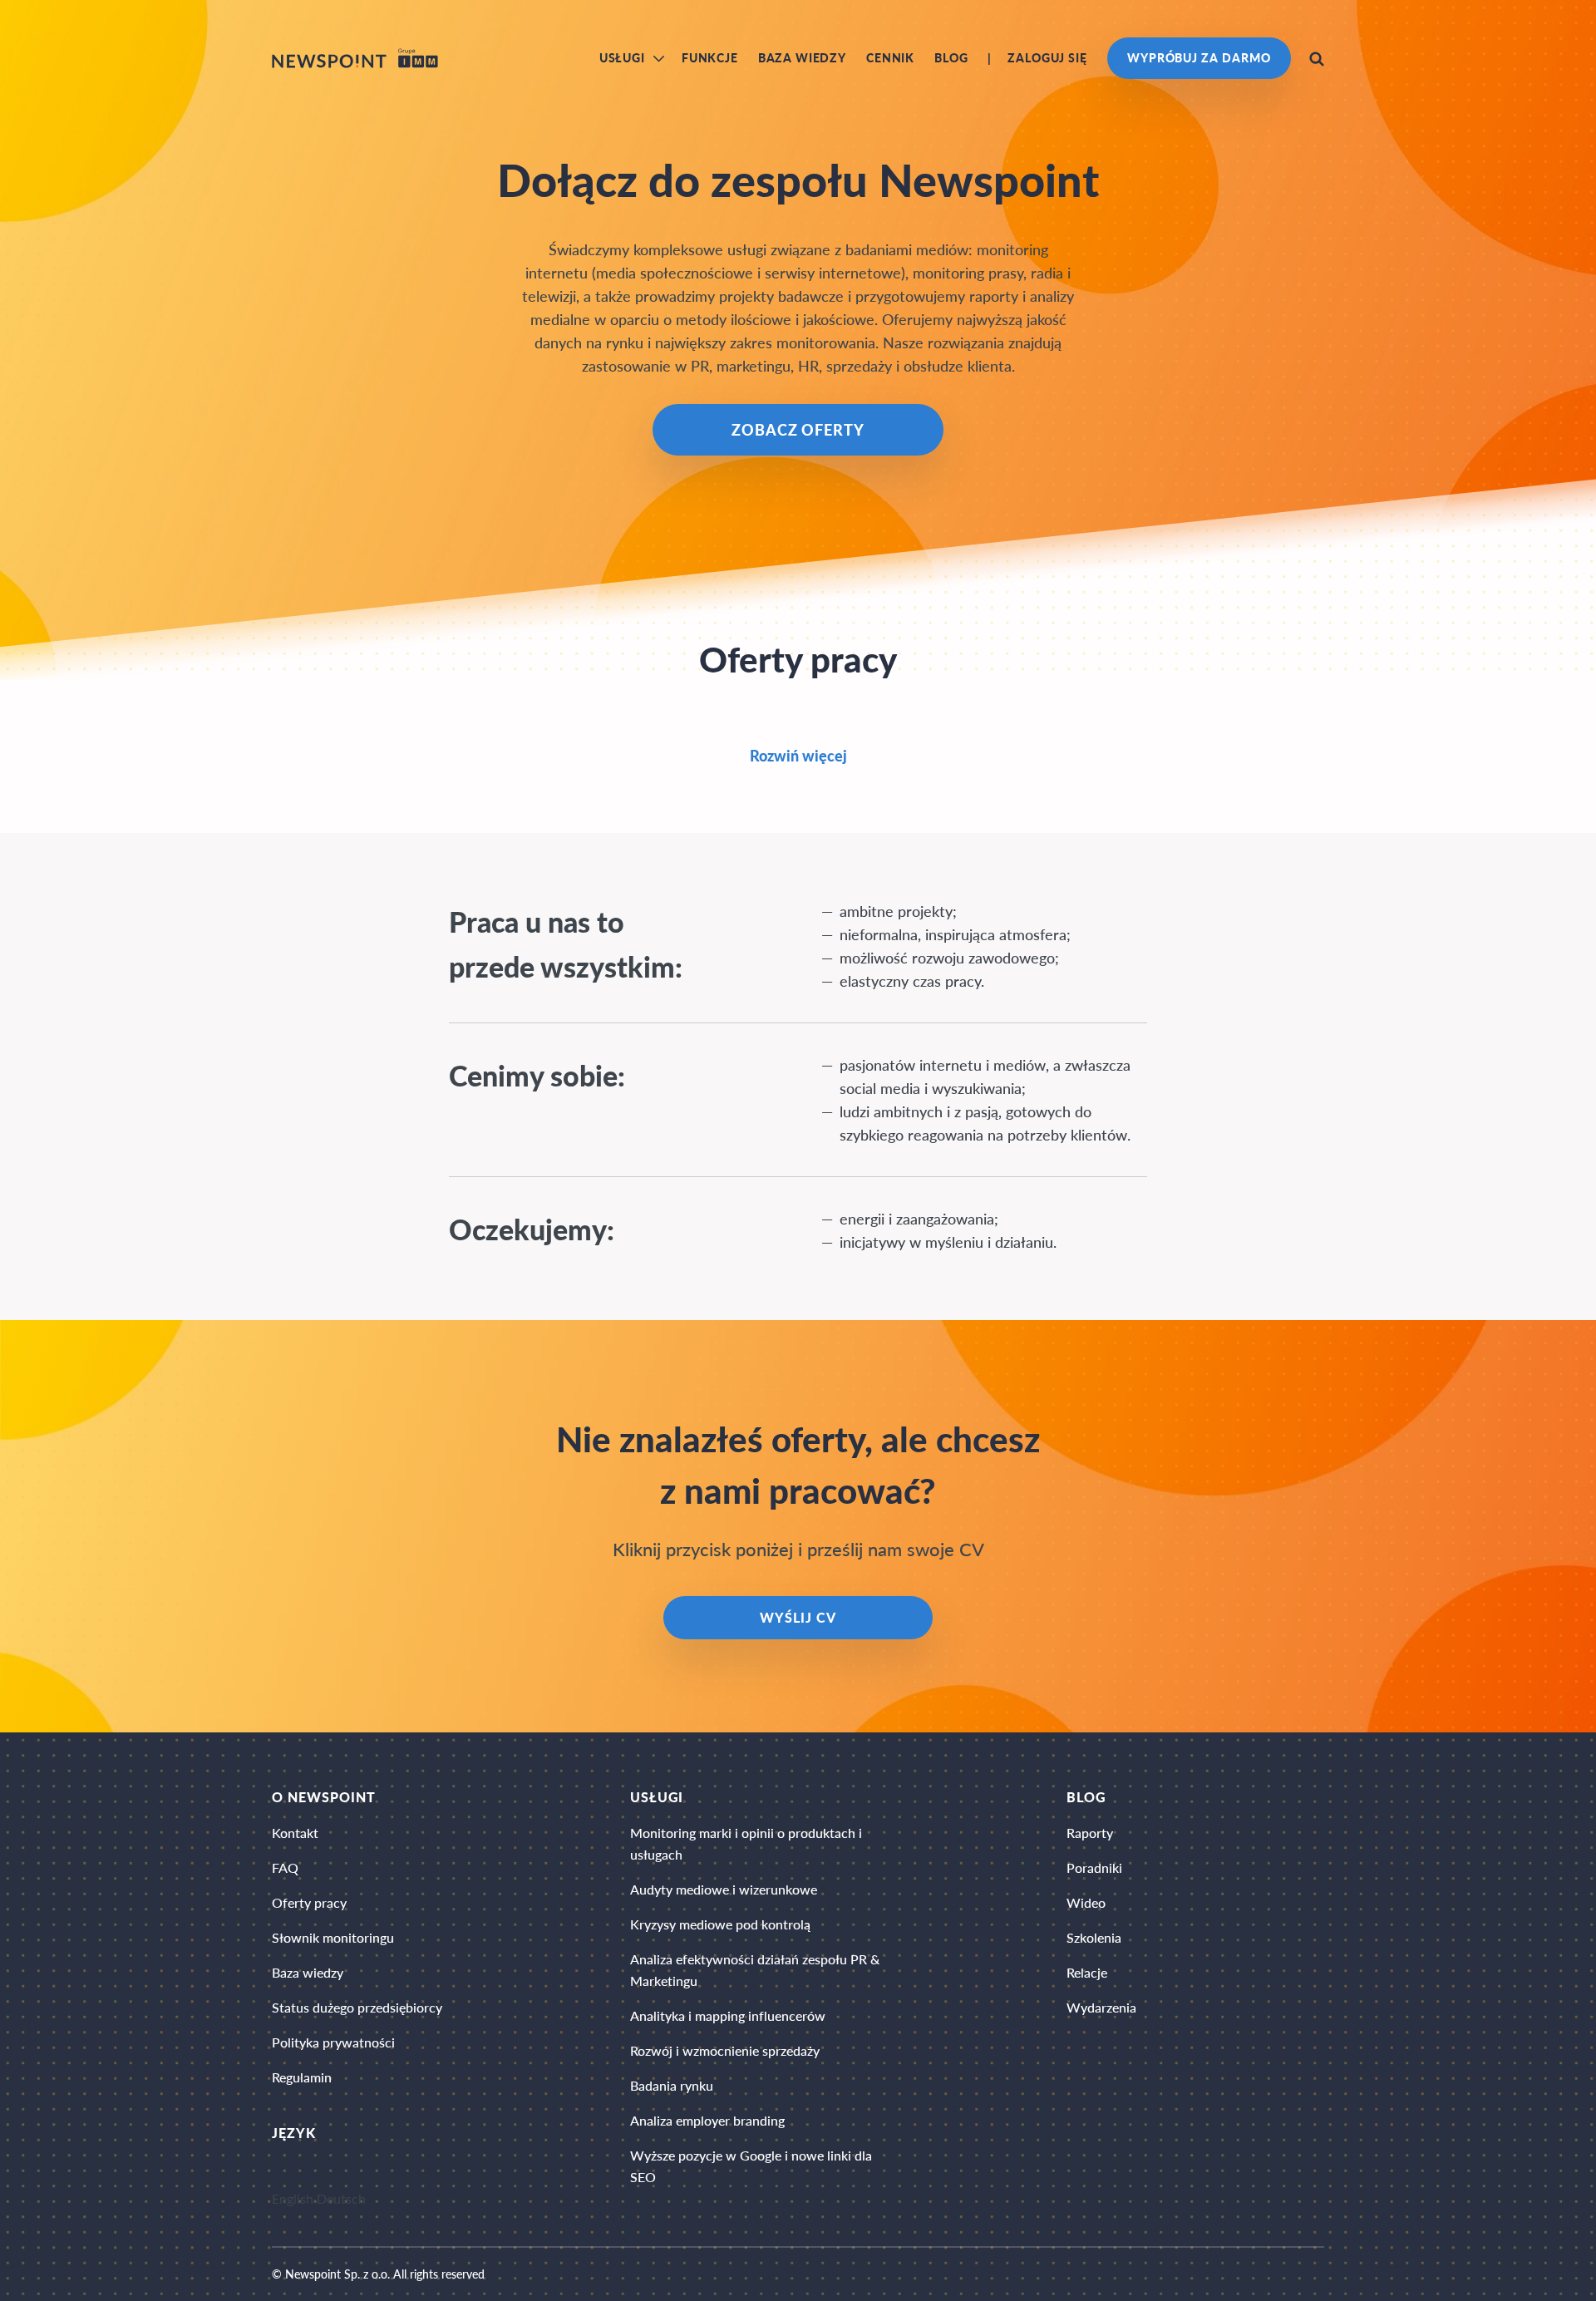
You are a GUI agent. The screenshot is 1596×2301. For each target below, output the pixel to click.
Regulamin (302, 2077)
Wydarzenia (1101, 2007)
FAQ (285, 1867)
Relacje (1087, 1972)
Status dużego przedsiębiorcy (357, 2007)
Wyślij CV (798, 1617)
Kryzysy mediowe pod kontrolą (720, 1924)
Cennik (890, 58)
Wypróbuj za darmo (1199, 58)
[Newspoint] (355, 58)
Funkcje (710, 58)
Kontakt (295, 1833)
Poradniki (1094, 1867)
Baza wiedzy (802, 58)
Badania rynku (672, 2085)
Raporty (1090, 1833)
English (293, 2200)
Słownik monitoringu (333, 1937)
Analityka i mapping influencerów (728, 2015)
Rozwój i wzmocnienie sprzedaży (725, 2050)
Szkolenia (1094, 1937)
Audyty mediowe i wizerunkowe (724, 1889)
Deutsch (341, 2200)
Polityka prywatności (333, 2042)
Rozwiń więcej (798, 756)
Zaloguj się (1047, 58)
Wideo (1086, 1902)
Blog (951, 58)
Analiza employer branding (707, 2120)
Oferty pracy (309, 1902)
